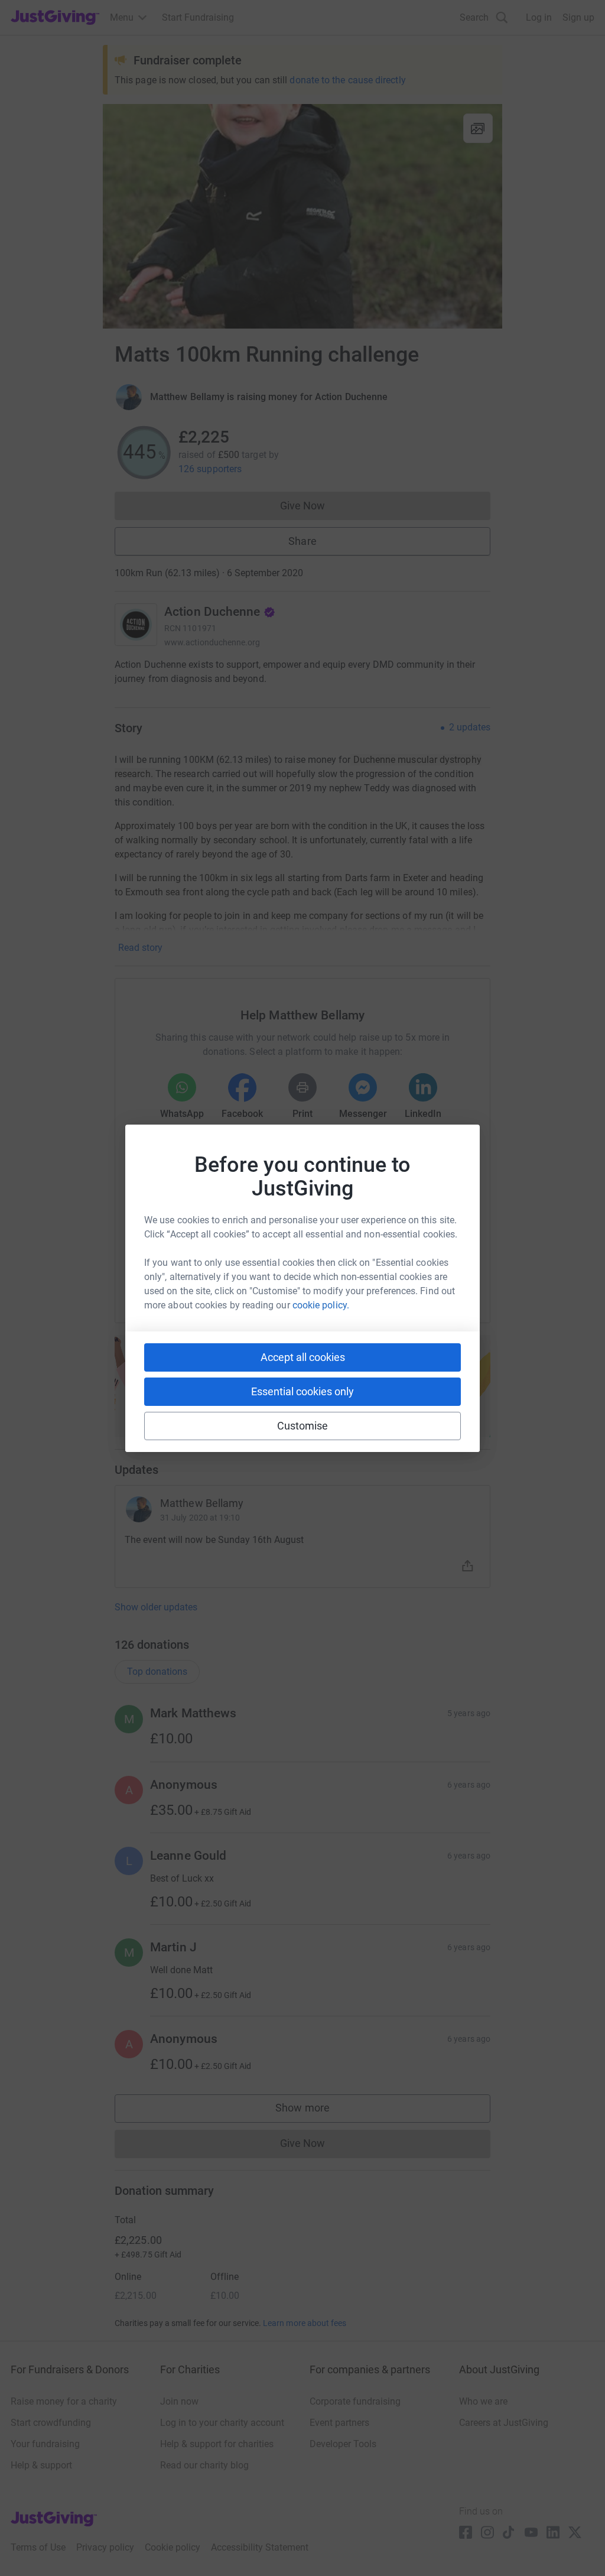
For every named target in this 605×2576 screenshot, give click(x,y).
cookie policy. (321, 1305)
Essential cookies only (302, 1391)
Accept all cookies (303, 1357)
